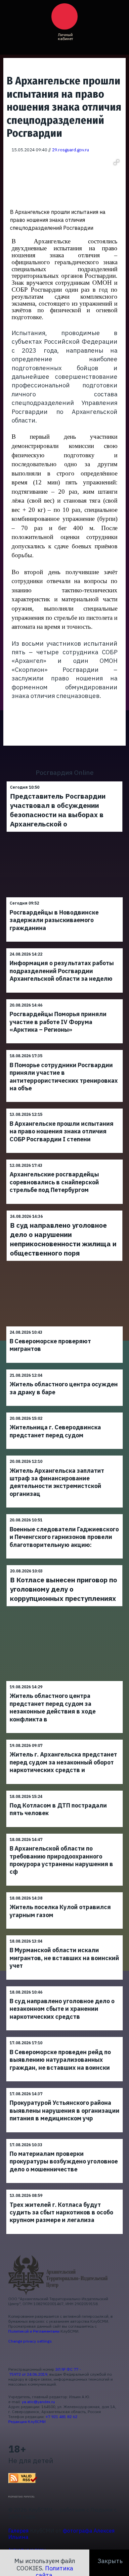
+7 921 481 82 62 (62, 2417)
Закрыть (110, 2561)
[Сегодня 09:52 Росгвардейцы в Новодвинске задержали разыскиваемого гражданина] (64, 897)
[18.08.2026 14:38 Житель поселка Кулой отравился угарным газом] (64, 1892)
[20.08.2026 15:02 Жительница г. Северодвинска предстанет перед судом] (64, 1412)
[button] (116, 162)
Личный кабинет (65, 37)
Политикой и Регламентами (34, 2331)
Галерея (19, 2531)
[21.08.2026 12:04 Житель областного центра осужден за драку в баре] (64, 1369)
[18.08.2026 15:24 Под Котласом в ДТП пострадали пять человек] (64, 1790)
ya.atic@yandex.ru (38, 2402)
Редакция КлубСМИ (27, 2422)
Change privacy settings (30, 2341)
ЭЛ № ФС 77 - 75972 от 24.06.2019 (45, 2372)
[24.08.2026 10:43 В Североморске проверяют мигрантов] (64, 1326)
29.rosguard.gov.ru (70, 150)
